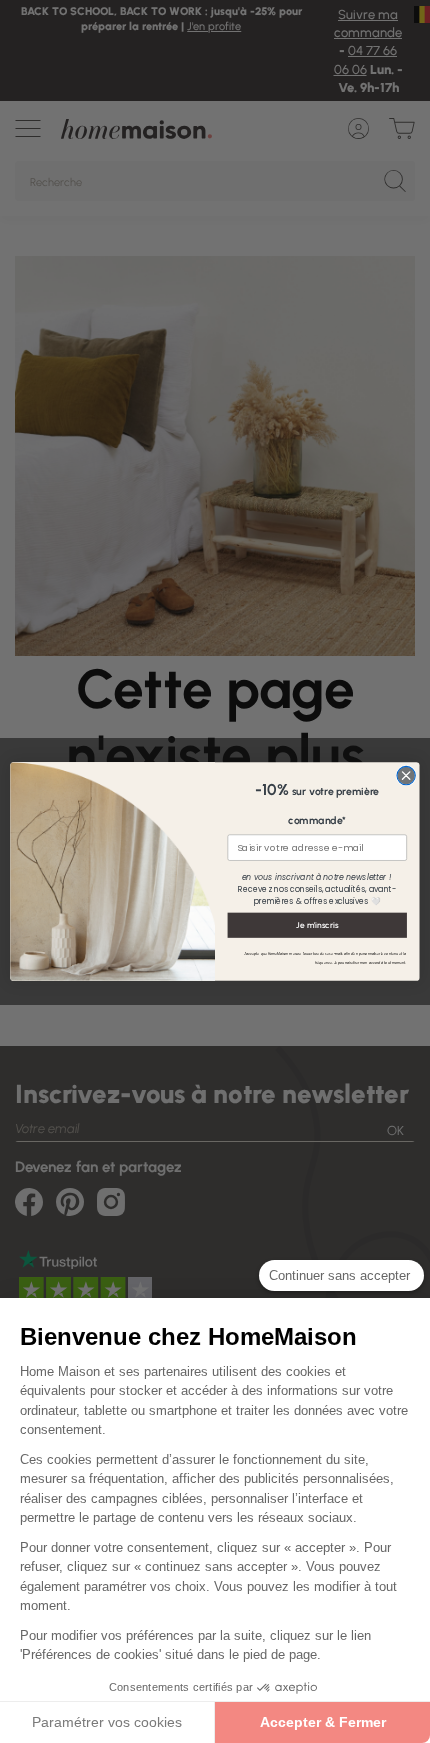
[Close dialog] (406, 775)
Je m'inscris (317, 925)
